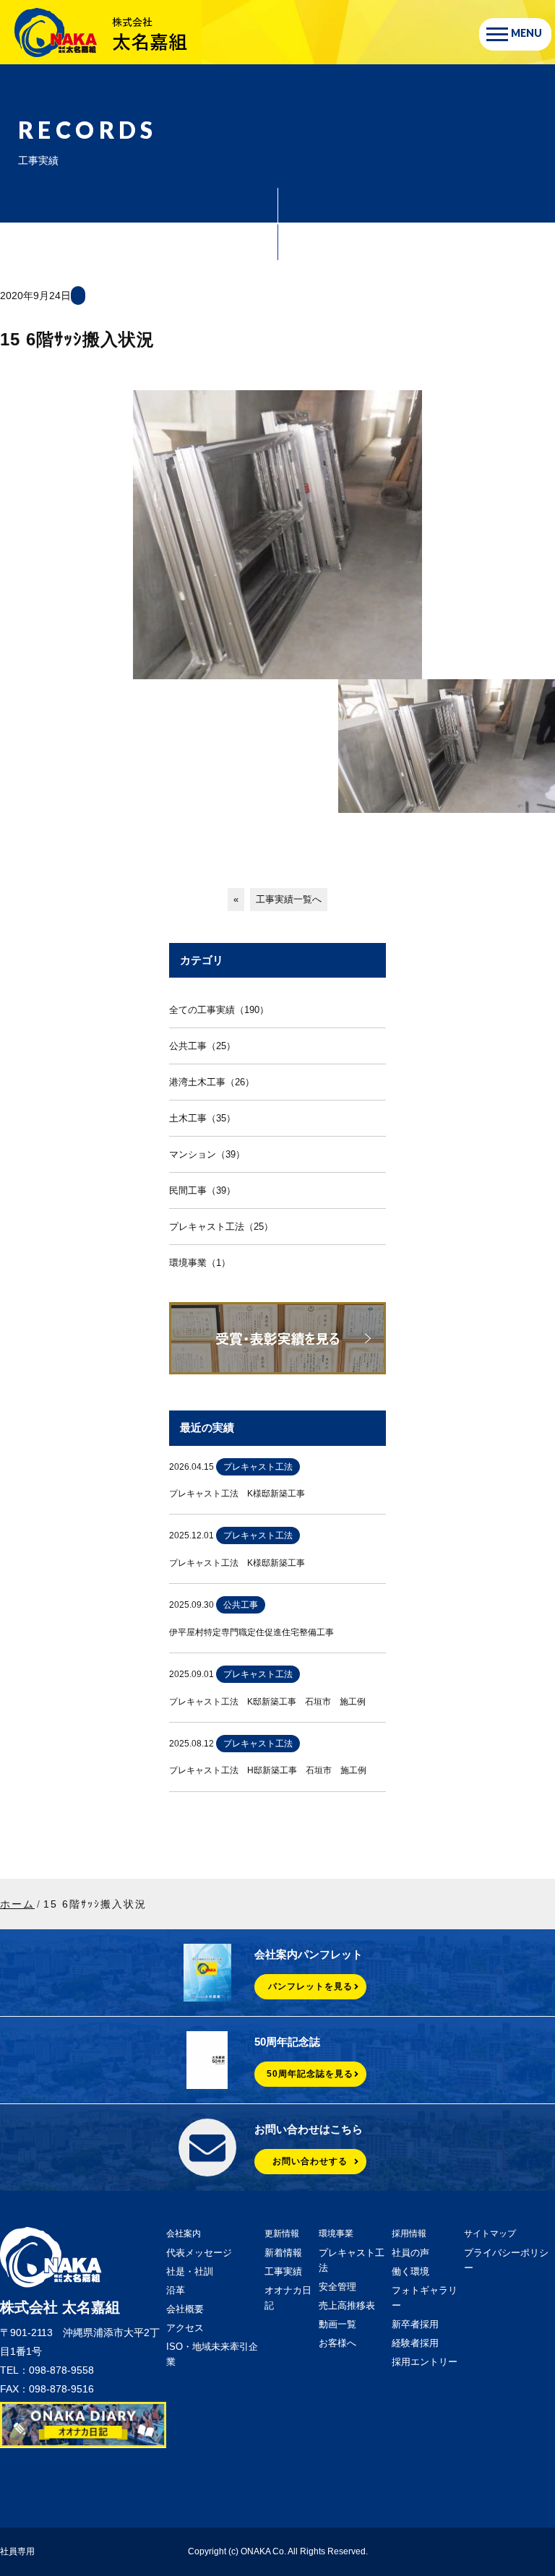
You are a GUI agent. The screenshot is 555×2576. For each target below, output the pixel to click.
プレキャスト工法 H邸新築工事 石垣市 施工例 (268, 1770)
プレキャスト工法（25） (221, 1227)
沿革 (176, 2290)
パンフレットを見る (310, 1986)
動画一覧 (337, 2324)
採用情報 (409, 2233)
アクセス (185, 2328)
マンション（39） (207, 1154)
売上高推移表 (347, 2305)
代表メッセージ (199, 2253)
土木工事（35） (202, 1118)
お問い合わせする (310, 2161)
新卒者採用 (415, 2324)
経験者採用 (415, 2343)
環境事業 (336, 2233)
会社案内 (184, 2233)
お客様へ (337, 2343)
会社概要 (185, 2309)
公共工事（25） (202, 1046)
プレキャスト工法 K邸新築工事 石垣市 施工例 (267, 1702)
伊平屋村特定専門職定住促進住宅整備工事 (251, 1632)
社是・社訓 (190, 2271)
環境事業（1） (200, 1263)
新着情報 (283, 2253)
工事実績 (283, 2271)
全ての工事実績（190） (219, 1010)
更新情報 (282, 2233)
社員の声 (410, 2253)
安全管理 (337, 2287)
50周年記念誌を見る (310, 2074)
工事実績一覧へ (289, 899)
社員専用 (17, 2551)
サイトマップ (490, 2233)
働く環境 (410, 2271)
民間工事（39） (202, 1190)
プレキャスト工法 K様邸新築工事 (237, 1494)
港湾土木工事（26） (212, 1082)
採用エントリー (425, 2362)
